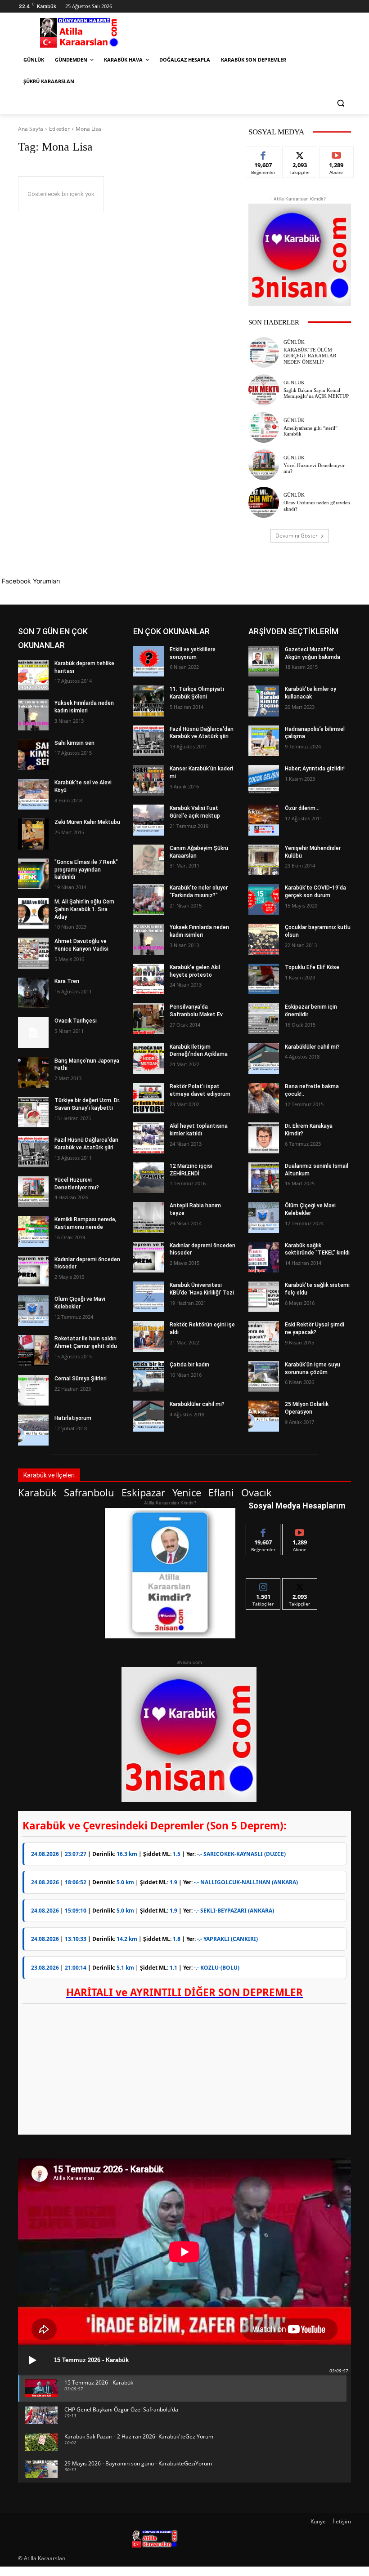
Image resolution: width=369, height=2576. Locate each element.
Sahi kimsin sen (74, 743)
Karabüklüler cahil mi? (197, 1404)
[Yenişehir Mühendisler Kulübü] (264, 860)
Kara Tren (67, 981)
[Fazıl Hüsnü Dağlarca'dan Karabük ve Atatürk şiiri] (33, 1152)
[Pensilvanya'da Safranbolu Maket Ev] (148, 1019)
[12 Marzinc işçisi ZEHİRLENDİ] (148, 1178)
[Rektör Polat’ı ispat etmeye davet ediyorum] (148, 1098)
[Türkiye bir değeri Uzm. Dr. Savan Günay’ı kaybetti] (33, 1112)
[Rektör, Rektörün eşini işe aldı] (148, 1336)
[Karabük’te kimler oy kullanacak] (264, 701)
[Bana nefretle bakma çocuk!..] (264, 1098)
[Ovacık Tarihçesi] (33, 1032)
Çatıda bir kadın (189, 1365)
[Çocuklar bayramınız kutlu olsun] (264, 939)
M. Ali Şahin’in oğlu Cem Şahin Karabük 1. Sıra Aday (84, 909)
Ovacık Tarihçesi (76, 1021)
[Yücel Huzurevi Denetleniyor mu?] (264, 465)
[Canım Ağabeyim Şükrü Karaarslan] (148, 860)
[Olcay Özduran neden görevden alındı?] (264, 502)
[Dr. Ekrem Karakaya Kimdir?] (264, 1138)
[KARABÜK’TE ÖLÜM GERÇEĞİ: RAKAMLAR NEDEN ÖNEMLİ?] (264, 352)
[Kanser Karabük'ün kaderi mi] (148, 780)
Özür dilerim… (302, 808)
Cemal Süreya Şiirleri (81, 1379)
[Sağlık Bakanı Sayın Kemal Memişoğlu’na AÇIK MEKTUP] (264, 390)
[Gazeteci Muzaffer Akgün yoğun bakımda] (264, 661)
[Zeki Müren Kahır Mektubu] (33, 834)
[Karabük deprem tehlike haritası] (33, 675)
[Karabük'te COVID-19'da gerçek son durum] (264, 899)
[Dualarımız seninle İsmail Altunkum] (264, 1178)
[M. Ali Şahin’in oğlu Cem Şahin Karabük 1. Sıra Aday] (33, 913)
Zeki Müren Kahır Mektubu (87, 822)
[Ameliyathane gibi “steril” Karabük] (264, 427)
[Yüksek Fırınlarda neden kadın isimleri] (33, 715)
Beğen (263, 153)
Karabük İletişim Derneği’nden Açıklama (199, 1051)
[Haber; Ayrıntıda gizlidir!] (264, 780)
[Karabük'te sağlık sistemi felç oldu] (264, 1297)
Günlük (294, 342)
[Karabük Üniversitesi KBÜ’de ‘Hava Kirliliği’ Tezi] (148, 1297)
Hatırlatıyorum (73, 1418)
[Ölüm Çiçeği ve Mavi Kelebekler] (33, 1311)
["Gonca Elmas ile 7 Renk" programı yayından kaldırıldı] (33, 874)
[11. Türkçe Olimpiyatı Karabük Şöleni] (148, 701)
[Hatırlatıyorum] (33, 1430)
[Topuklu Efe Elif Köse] (264, 979)
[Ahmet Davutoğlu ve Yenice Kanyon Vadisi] (33, 953)
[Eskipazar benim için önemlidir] (264, 1019)
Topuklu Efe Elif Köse (312, 967)
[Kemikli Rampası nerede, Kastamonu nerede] (33, 1231)
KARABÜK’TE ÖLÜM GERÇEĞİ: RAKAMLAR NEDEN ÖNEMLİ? (310, 356)
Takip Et (300, 153)
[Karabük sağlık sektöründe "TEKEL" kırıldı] (264, 1257)
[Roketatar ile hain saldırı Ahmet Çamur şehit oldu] (33, 1350)
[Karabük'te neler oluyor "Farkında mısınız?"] (148, 899)
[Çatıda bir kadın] (148, 1376)
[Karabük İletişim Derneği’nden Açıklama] (148, 1059)
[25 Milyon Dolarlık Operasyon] (264, 1416)
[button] (340, 103)
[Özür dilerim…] (264, 820)
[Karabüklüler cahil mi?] (148, 1416)
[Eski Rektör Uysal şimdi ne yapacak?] (264, 1336)
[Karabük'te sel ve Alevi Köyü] (33, 794)
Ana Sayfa (31, 129)
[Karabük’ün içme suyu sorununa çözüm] (264, 1376)
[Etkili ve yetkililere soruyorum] (148, 661)
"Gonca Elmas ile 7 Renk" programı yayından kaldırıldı (86, 870)
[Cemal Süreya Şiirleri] (33, 1390)
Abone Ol (336, 153)
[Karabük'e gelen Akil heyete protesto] (148, 979)
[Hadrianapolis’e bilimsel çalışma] (264, 741)
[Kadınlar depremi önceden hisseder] (33, 1271)
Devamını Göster (297, 536)
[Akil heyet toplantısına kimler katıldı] (148, 1138)
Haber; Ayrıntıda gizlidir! (315, 769)
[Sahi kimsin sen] (33, 755)
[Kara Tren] (33, 993)
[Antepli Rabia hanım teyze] (148, 1217)
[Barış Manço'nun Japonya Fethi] (33, 1072)
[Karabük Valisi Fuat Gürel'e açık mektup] (148, 820)
